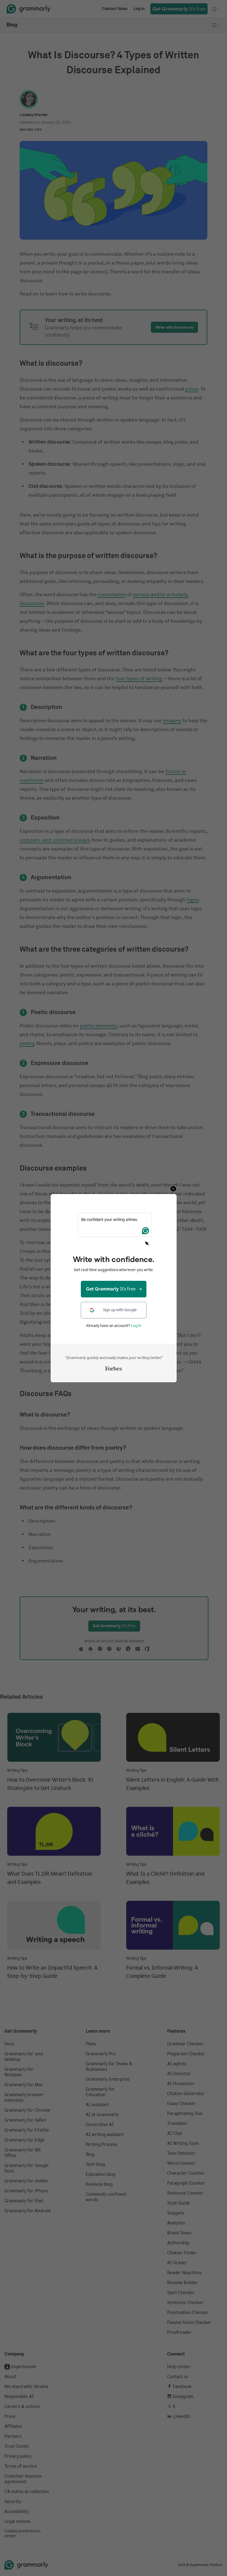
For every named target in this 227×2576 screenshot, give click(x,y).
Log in (136, 1326)
